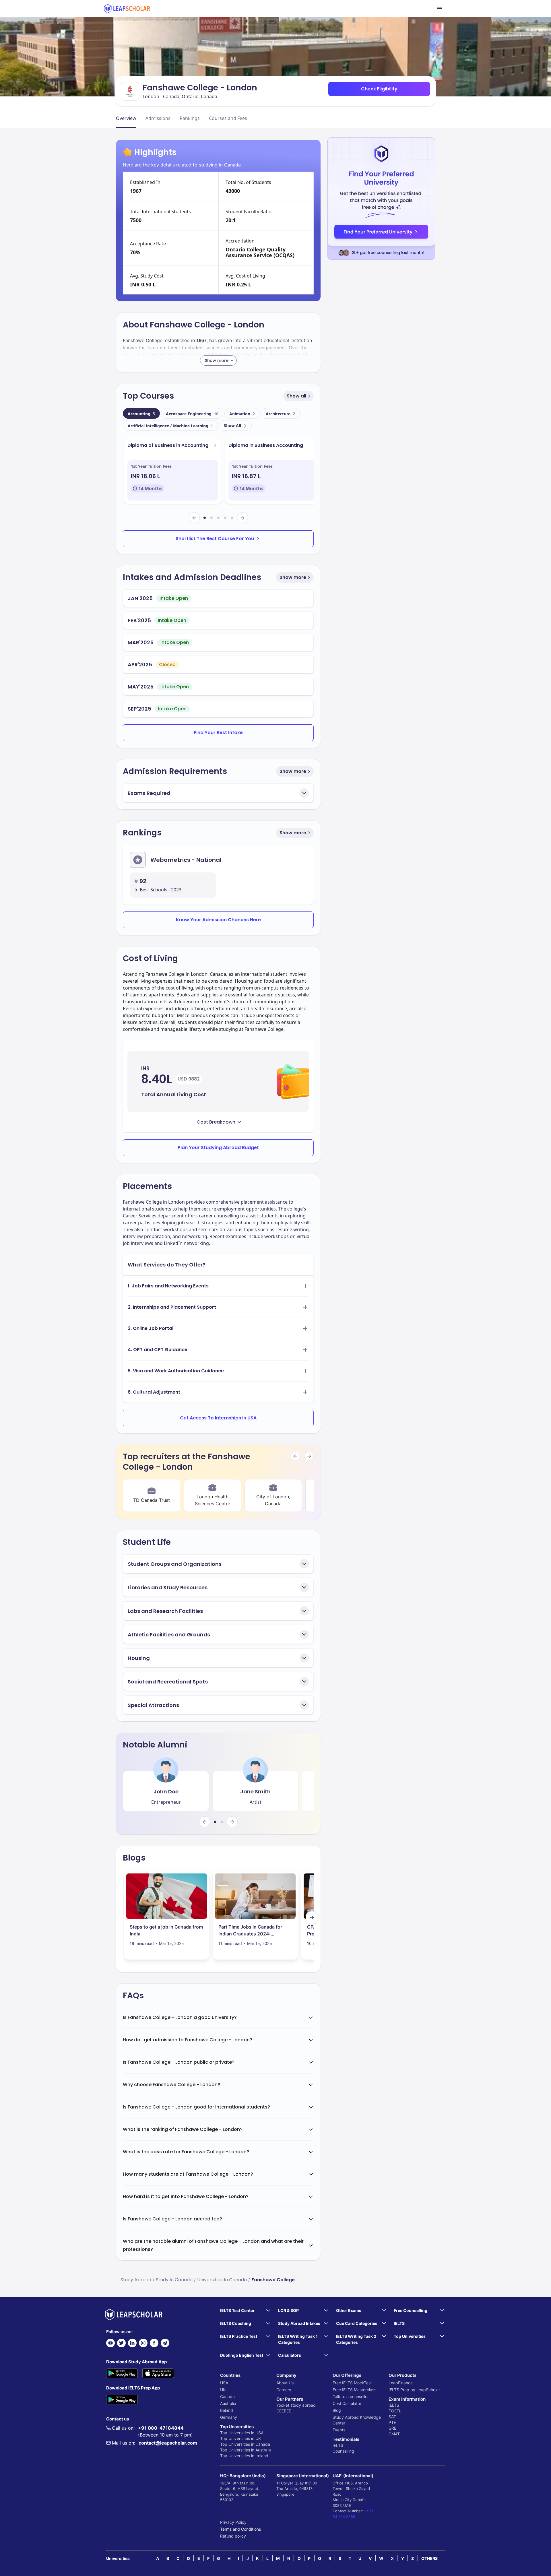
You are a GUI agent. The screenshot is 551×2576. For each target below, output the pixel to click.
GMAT (394, 2434)
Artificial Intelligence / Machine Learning (170, 426)
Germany (229, 2417)
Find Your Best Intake (218, 733)
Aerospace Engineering (192, 414)
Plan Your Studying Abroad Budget (218, 1148)
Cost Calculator (347, 2403)
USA (224, 2383)
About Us (285, 2383)
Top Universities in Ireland (244, 2456)
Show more (293, 577)
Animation (242, 414)
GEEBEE (284, 2411)
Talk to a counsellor (351, 2396)
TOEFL (395, 2411)
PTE (392, 2422)
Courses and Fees (228, 118)
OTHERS (429, 2558)
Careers (284, 2390)
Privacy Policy (233, 2522)
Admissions (158, 118)
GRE (392, 2428)
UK (223, 2390)
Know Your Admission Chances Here (218, 920)
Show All (232, 425)
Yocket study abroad (296, 2405)
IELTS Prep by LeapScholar (414, 2390)
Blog (337, 2410)
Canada (227, 2396)
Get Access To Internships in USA (218, 1418)
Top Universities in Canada (245, 2444)
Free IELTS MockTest (352, 2383)
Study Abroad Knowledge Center (357, 2420)
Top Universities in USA (242, 2433)
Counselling (343, 2451)
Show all (296, 396)
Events (339, 2430)
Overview (126, 118)
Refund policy (233, 2536)
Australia (228, 2403)
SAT (392, 2417)
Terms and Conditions (240, 2529)
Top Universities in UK (240, 2438)
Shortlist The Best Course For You (215, 539)
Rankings (190, 118)
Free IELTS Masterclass (354, 2390)
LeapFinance (401, 2383)
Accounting (141, 414)
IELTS (338, 2445)
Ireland (227, 2410)
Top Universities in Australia (246, 2450)
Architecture (280, 414)
